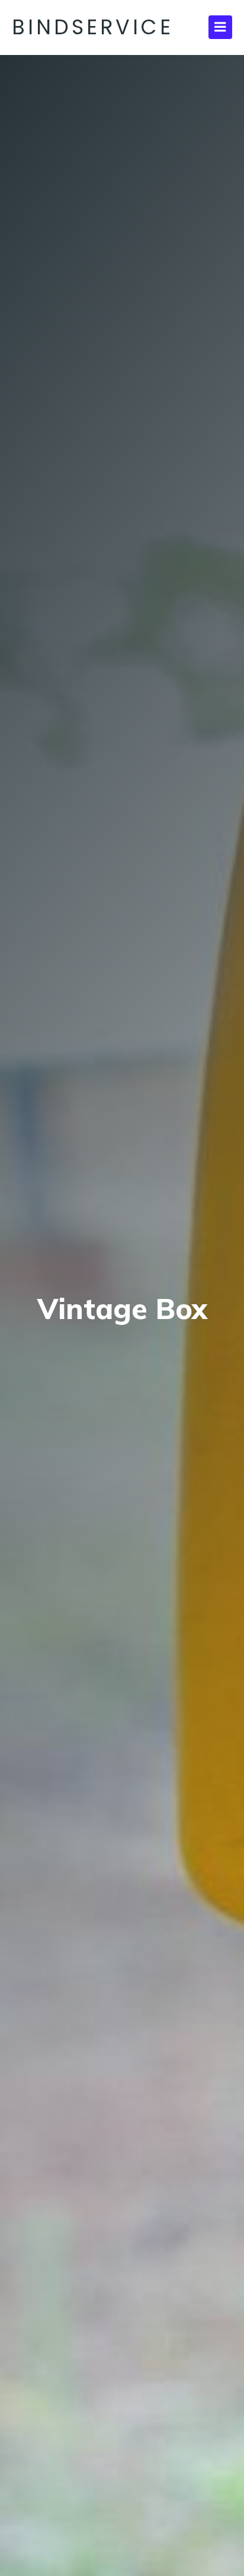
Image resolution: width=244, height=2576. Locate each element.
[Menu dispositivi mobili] (220, 27)
